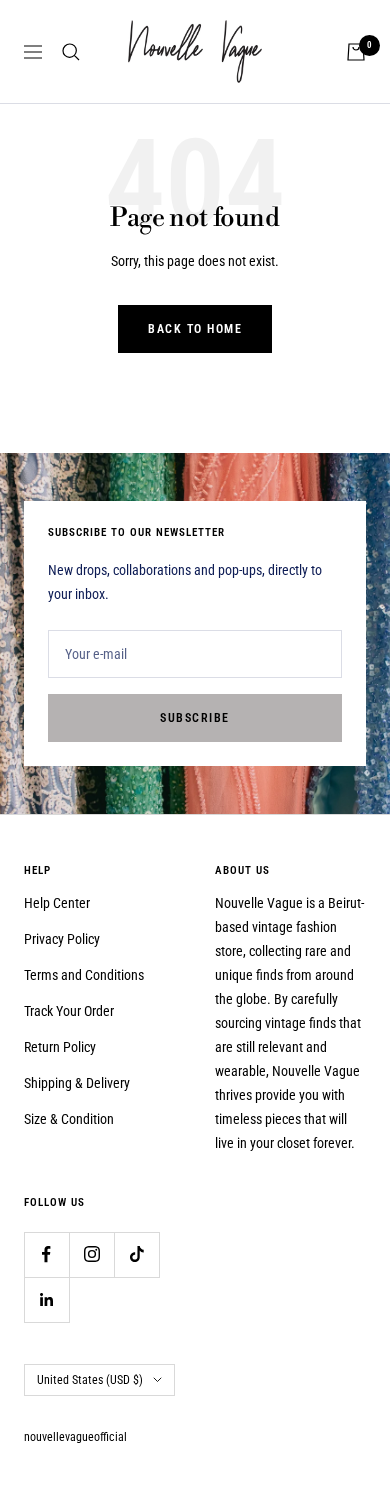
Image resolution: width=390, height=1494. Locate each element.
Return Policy (60, 1047)
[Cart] (356, 52)
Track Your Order (69, 1011)
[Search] (71, 52)
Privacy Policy (62, 939)
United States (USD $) (90, 1380)
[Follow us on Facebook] (46, 1254)
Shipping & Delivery (77, 1083)
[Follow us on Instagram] (91, 1254)
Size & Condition (69, 1119)
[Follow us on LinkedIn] (46, 1299)
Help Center (57, 903)
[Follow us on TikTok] (136, 1254)
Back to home (195, 329)
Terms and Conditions (84, 975)
